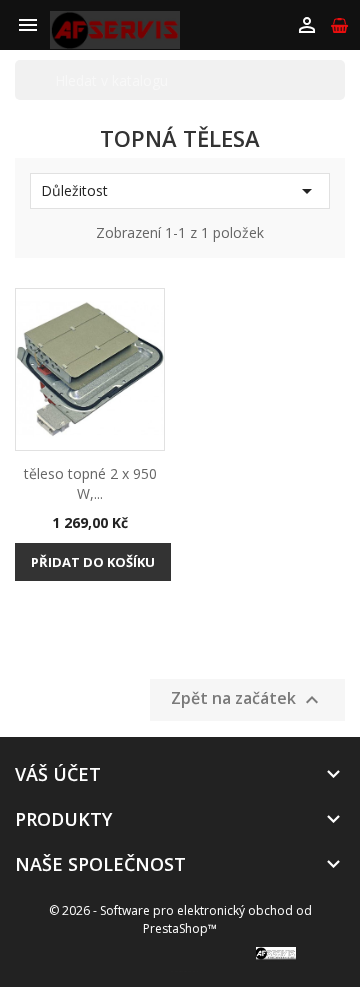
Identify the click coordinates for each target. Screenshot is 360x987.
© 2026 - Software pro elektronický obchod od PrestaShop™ (180, 919)
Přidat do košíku (93, 562)
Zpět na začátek (247, 699)
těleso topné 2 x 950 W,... (90, 483)
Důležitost (180, 191)
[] (337, 80)
